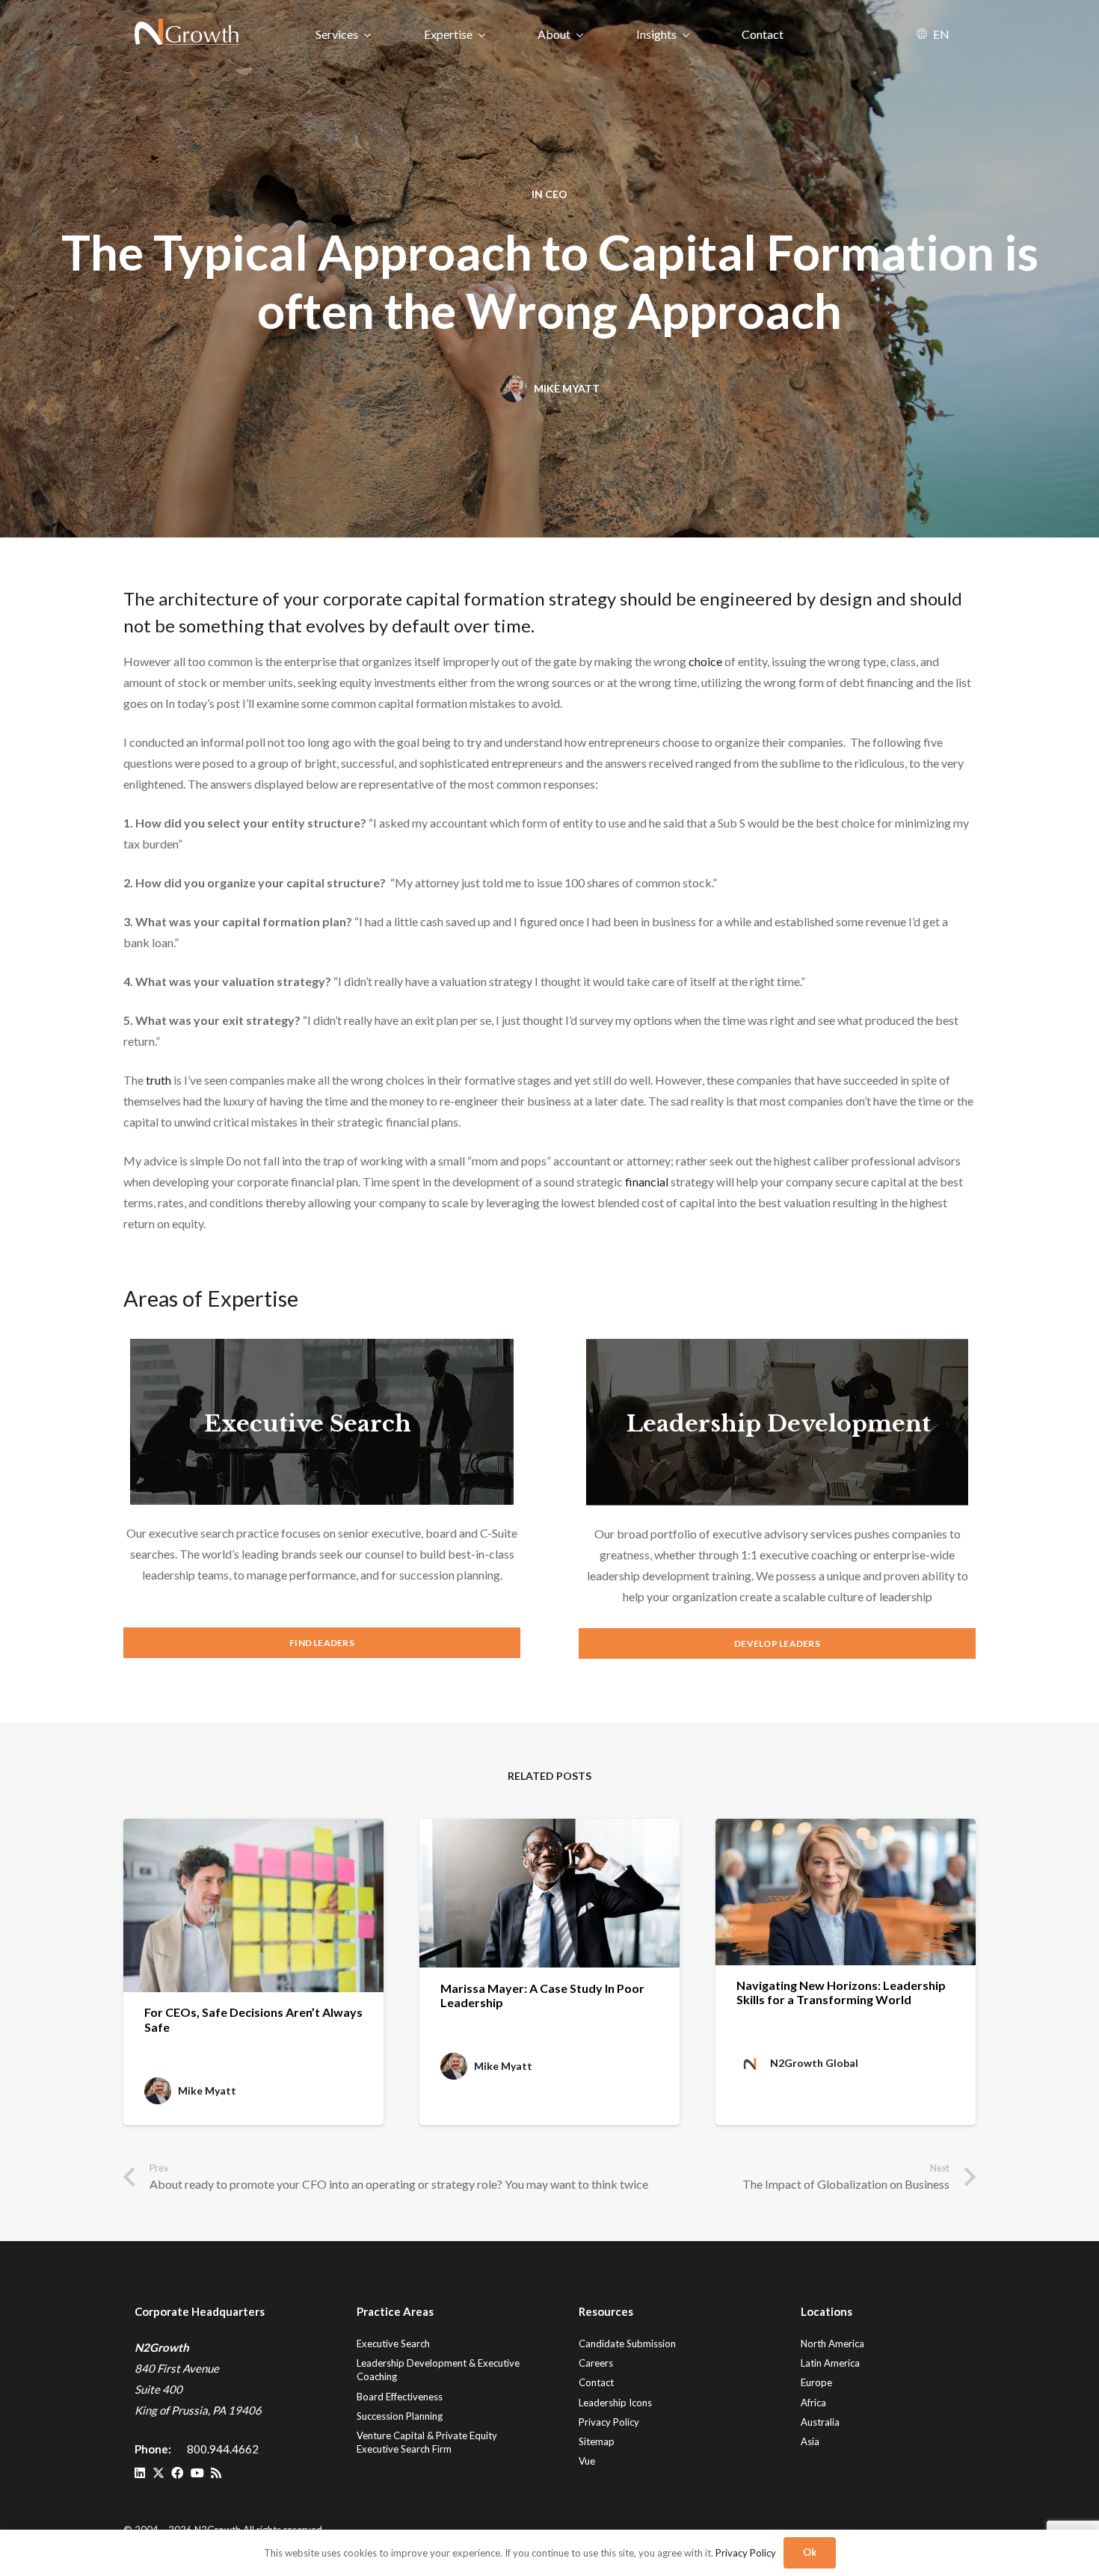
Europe (816, 2382)
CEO (556, 194)
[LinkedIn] (140, 2473)
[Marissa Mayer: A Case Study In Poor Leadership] (549, 1893)
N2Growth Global (814, 2063)
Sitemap (597, 2441)
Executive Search (308, 1424)
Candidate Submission (627, 2344)
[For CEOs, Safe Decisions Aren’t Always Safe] (253, 1905)
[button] (367, 34)
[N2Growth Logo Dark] (187, 34)
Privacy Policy (609, 2422)
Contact (596, 2382)
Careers (596, 2363)
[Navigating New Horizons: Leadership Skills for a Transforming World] (846, 1892)
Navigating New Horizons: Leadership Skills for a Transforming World (841, 1992)
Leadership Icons (615, 2403)
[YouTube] (197, 2473)
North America (832, 2344)
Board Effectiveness (400, 2397)
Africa (813, 2403)
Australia (820, 2422)
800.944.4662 (223, 2449)
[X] (158, 2473)
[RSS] (216, 2473)
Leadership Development (779, 1424)
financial (647, 1181)
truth (158, 1080)
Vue (587, 2461)
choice (705, 661)
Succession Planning (400, 2416)
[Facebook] (177, 2473)
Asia (810, 2441)
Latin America (830, 2363)
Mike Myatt (567, 388)
